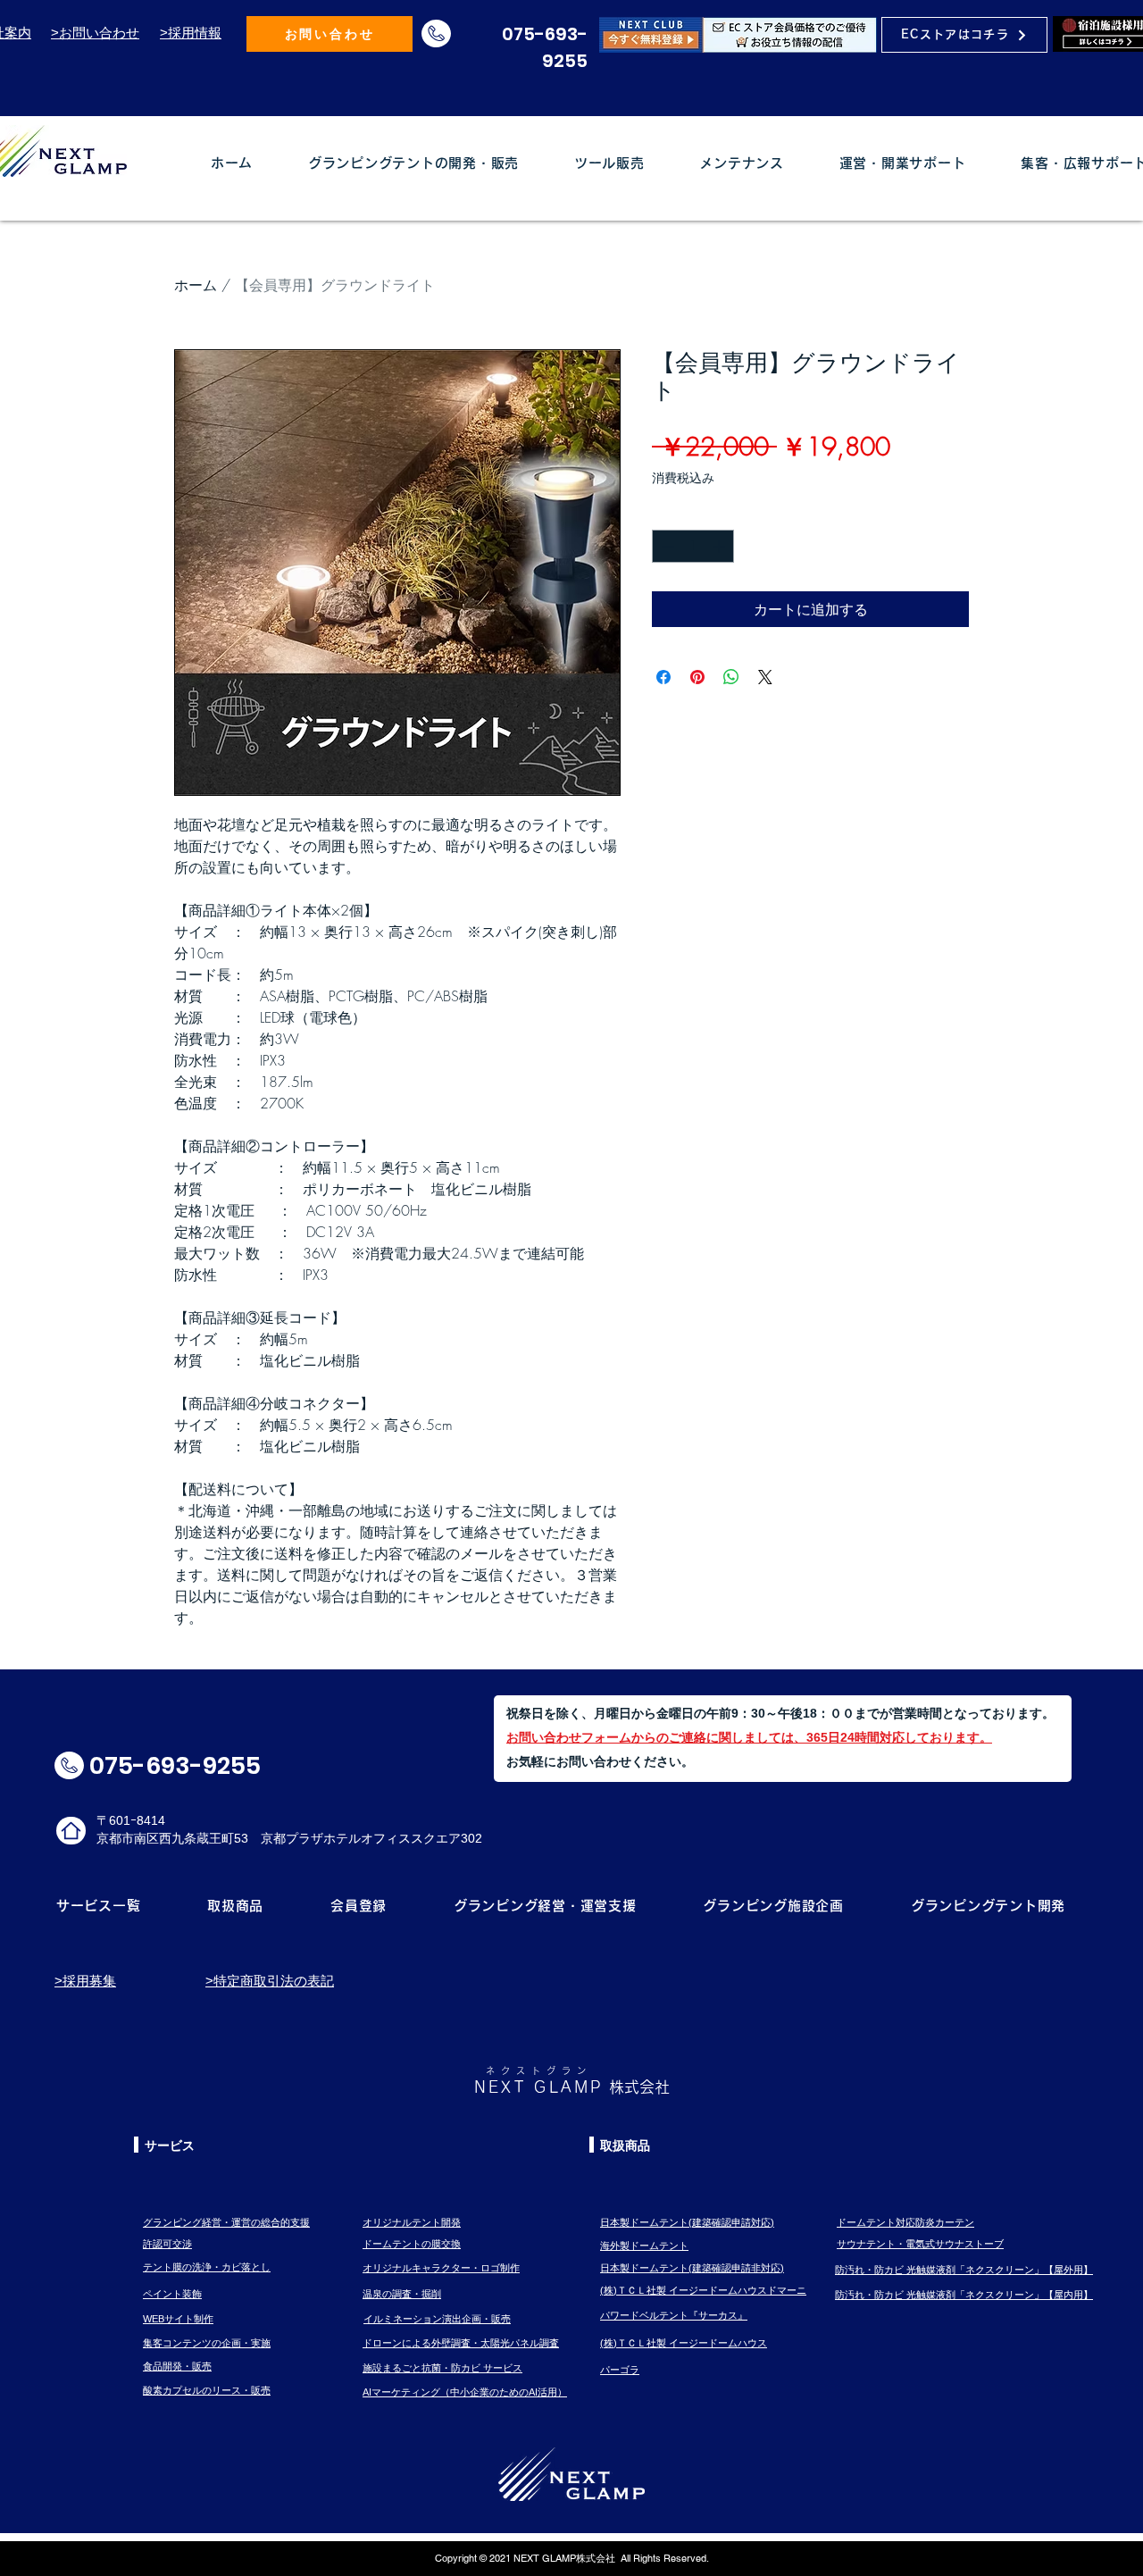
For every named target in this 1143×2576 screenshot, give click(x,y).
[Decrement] (666, 546)
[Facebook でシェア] (663, 677)
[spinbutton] (693, 546)
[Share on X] (765, 677)
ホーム (196, 285)
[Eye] (738, 34)
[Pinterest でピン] (697, 677)
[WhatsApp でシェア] (731, 677)
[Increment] (720, 546)
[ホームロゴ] (71, 1831)
